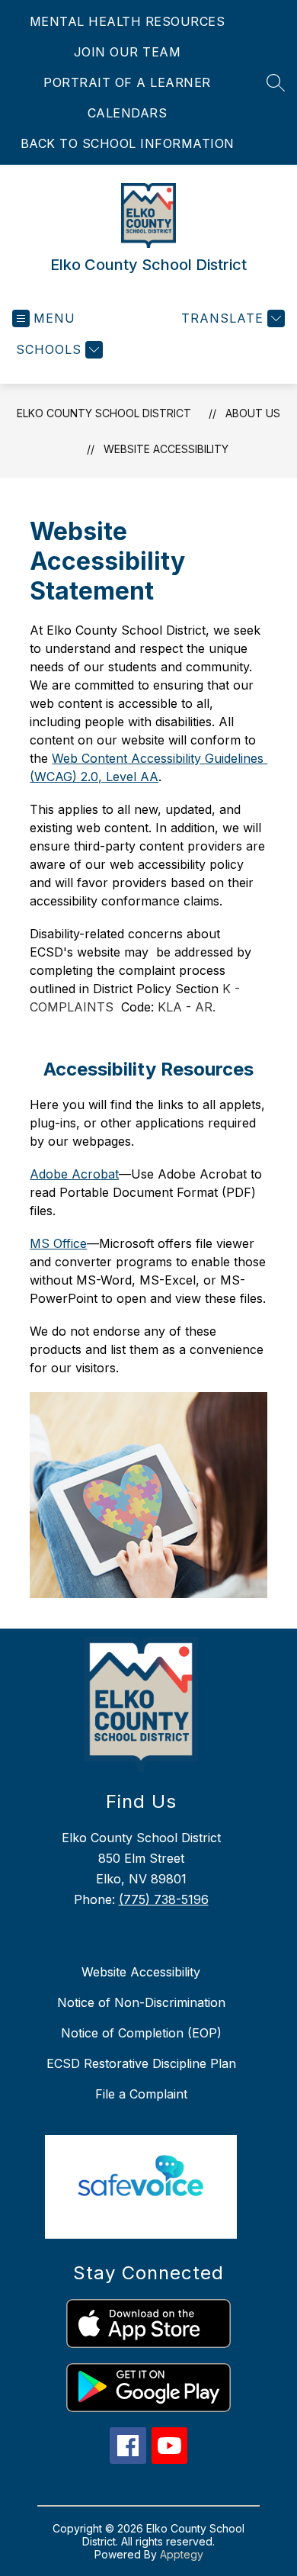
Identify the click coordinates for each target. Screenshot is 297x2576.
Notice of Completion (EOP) (141, 2033)
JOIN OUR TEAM (128, 52)
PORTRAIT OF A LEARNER (127, 82)
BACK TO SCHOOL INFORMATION (128, 143)
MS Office (58, 1243)
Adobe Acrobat (74, 1174)
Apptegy (182, 2554)
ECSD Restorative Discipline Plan (141, 2063)
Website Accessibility (166, 449)
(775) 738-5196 (164, 1899)
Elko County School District (104, 413)
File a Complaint (141, 2094)
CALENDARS (128, 113)
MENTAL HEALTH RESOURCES (128, 21)
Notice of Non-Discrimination (141, 2002)
